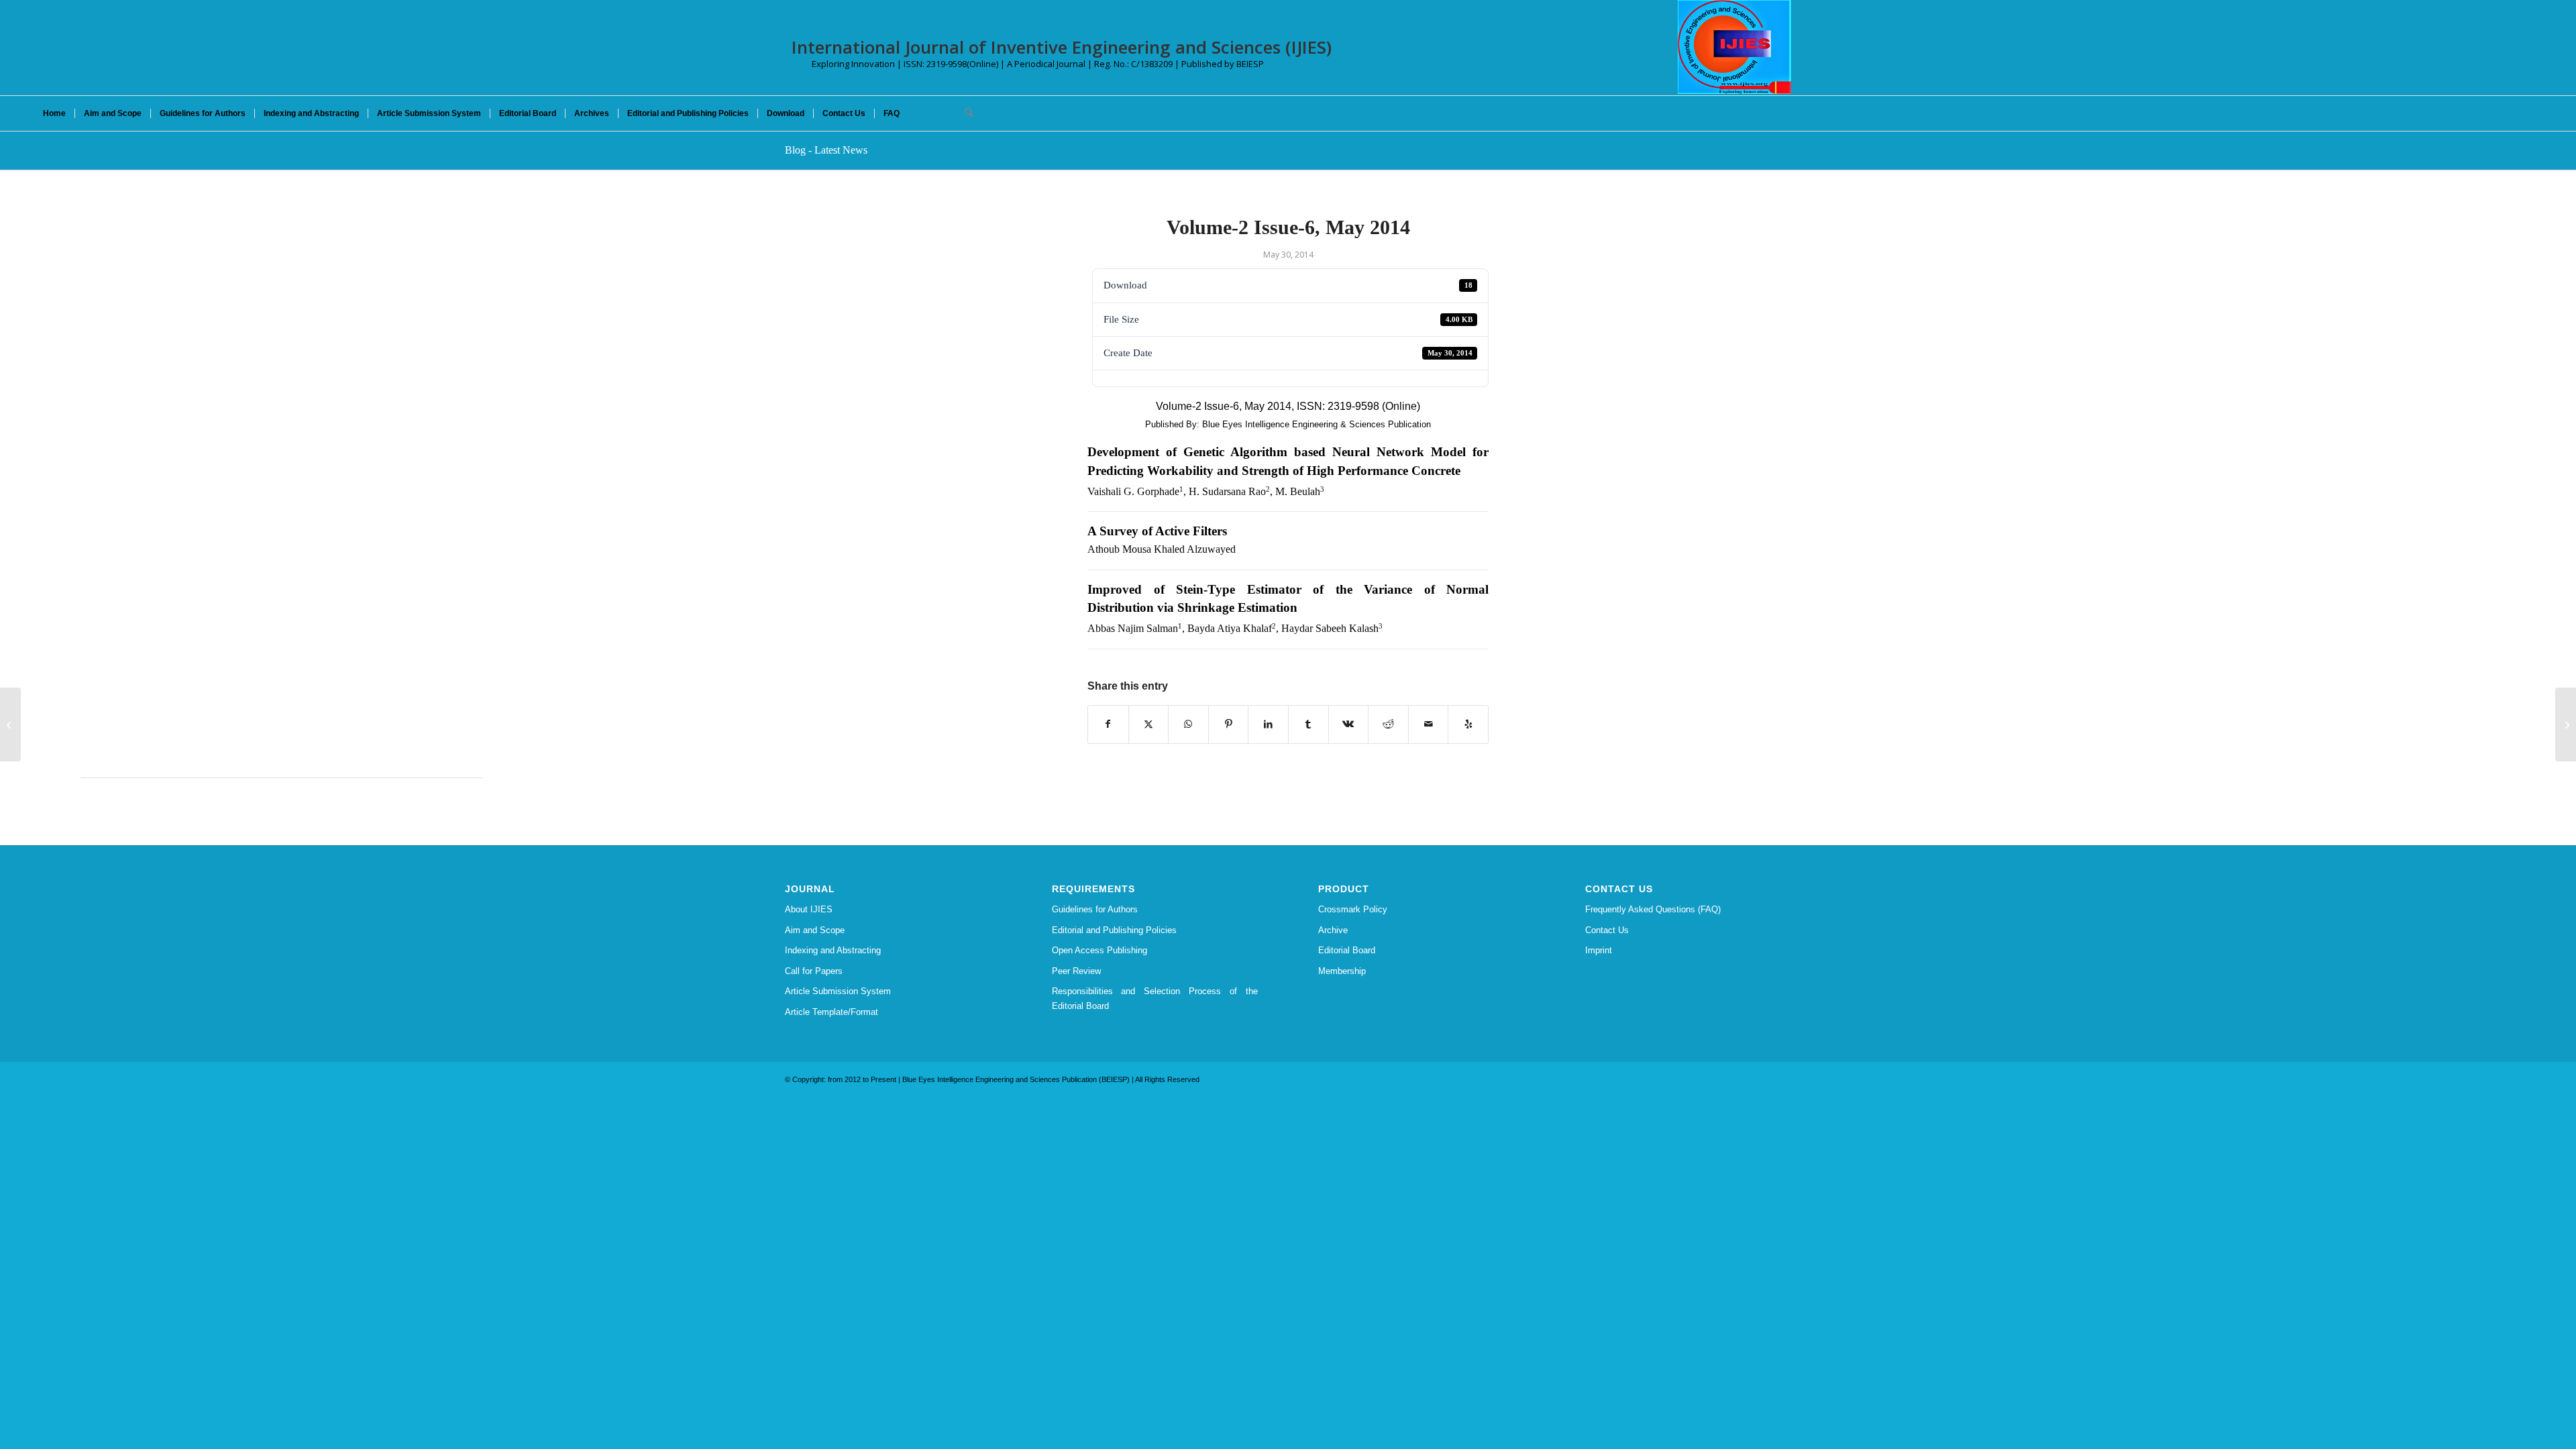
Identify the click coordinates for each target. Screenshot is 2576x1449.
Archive (1333, 930)
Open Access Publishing (1099, 950)
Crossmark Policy (1353, 909)
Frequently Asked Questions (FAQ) (1653, 909)
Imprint (1599, 950)
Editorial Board (1347, 950)
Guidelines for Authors (1095, 909)
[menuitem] (54, 113)
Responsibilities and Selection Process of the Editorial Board (1155, 998)
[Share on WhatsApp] (1188, 724)
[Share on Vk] (1349, 724)
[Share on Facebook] (1108, 724)
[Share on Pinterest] (1229, 724)
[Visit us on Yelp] (1468, 724)
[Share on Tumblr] (1308, 724)
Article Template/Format (831, 1012)
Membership (1342, 971)
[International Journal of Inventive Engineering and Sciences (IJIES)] (1734, 47)
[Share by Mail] (1429, 724)
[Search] (965, 113)
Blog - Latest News (826, 150)
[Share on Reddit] (1388, 724)
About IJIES (809, 909)
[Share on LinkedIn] (1268, 724)
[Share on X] (1149, 724)
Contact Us (1607, 930)
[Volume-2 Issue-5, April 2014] (10, 724)
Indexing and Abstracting (833, 950)
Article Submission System (838, 991)
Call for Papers (814, 971)
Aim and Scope (815, 930)
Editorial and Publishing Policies (1114, 930)
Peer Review (1076, 971)
